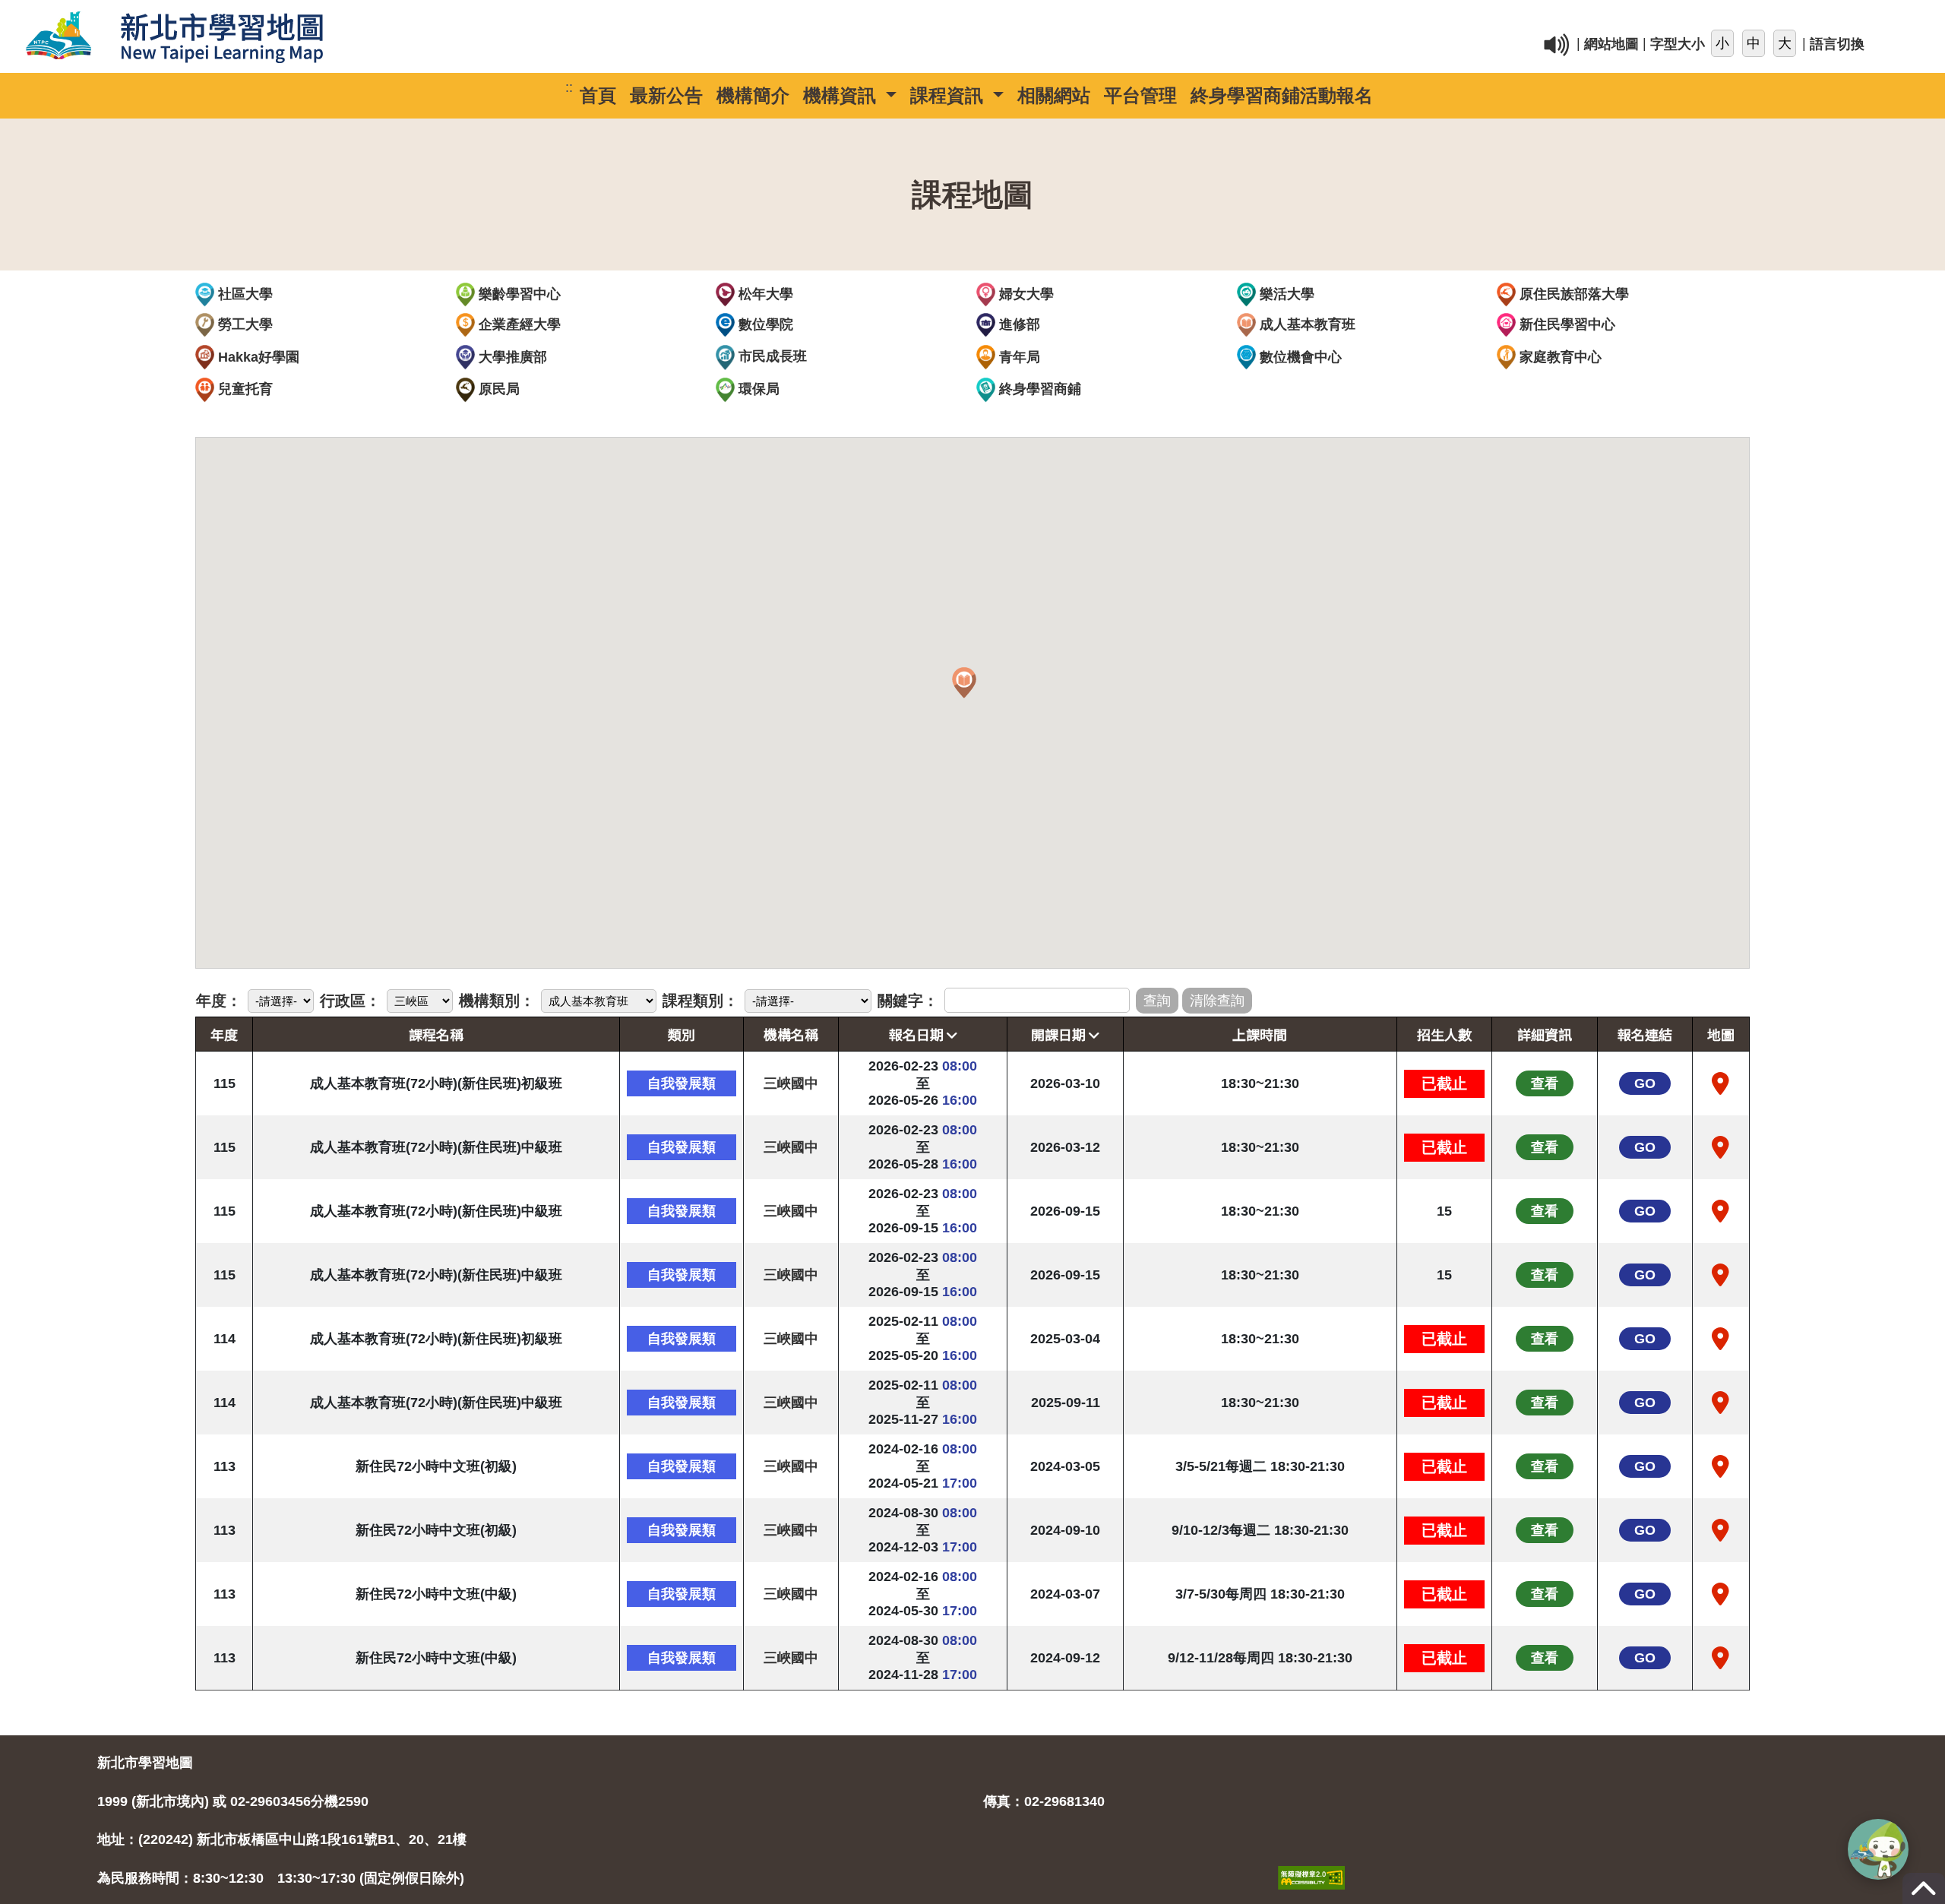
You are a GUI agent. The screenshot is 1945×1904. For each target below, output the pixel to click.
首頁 (598, 95)
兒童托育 (244, 389)
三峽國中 (791, 1083)
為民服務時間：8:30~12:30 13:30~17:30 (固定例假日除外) (281, 1878)
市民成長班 (771, 356)
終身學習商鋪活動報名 (1282, 95)
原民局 (497, 389)
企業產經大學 (518, 324)
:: (1216, 18)
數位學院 (764, 324)
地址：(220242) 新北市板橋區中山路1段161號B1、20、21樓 (282, 1839)
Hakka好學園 (257, 357)
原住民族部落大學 (1572, 294)
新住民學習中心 (1565, 324)
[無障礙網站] (1311, 1861)
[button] (964, 683)
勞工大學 (244, 324)
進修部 (1018, 324)
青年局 (1018, 357)
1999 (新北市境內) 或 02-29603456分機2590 (233, 1801)
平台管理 (1140, 95)
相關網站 (1054, 95)
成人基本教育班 (1306, 324)
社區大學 (244, 294)
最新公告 (666, 95)
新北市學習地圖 (145, 1763)
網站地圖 (1611, 45)
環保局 (757, 389)
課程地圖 (972, 195)
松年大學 (764, 294)
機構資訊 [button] (842, 95)
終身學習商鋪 (1038, 389)
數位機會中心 (1299, 357)
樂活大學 (1285, 294)
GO (1645, 1083)
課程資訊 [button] (949, 95)
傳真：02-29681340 (1044, 1801)
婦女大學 (1025, 294)
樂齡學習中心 (518, 294)
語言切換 (1837, 45)
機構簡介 (753, 95)
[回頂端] (1924, 1896)
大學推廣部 (511, 357)
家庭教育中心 (1559, 357)
